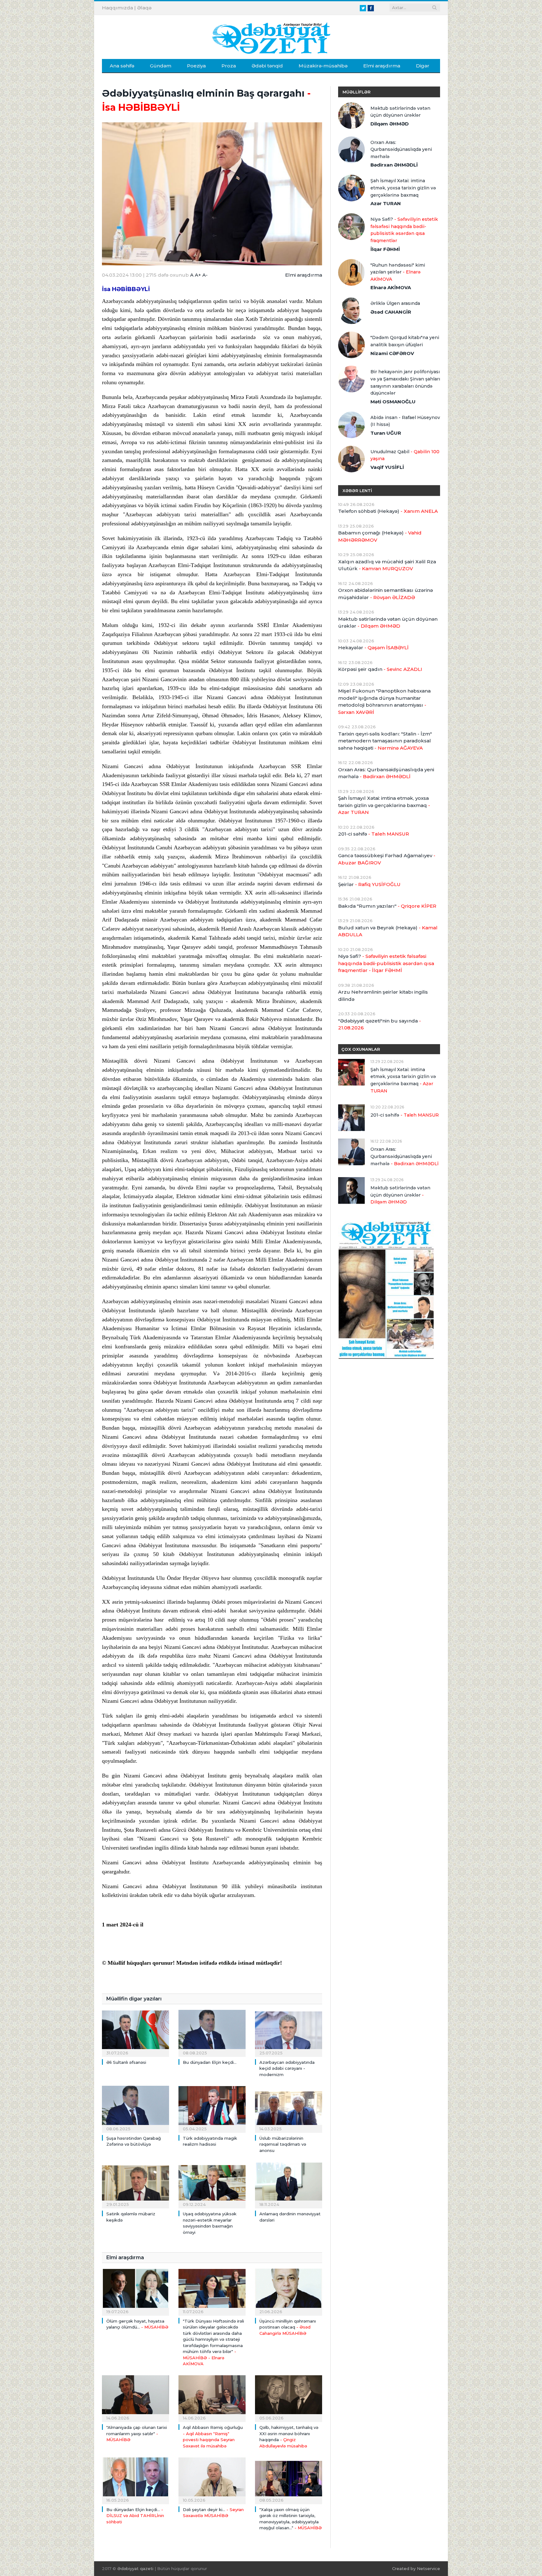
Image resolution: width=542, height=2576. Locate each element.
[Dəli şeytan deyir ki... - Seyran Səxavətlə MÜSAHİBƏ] (212, 2480)
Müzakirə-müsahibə (323, 66)
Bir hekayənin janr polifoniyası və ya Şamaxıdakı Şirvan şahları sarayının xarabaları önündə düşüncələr (405, 382)
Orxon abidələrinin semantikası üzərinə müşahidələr (385, 594)
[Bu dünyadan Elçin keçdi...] (212, 2032)
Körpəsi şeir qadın (380, 669)
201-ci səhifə (374, 834)
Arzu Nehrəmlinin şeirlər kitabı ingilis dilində (383, 996)
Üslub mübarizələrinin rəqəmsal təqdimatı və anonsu (283, 2144)
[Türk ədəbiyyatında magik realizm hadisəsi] (212, 2108)
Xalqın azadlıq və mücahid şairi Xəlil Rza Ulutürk (387, 565)
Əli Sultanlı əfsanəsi (126, 2062)
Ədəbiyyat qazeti (135, 2568)
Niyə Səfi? (404, 230)
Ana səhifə (122, 66)
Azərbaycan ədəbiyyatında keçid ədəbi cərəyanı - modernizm (287, 2068)
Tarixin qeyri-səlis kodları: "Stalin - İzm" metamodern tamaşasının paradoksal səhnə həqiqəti (385, 741)
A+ (198, 275)
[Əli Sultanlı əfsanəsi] (135, 2032)
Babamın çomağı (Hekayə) (380, 536)
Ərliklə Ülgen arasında (395, 303)
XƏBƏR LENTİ (357, 491)
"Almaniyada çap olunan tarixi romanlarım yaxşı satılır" (137, 2433)
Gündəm (161, 66)
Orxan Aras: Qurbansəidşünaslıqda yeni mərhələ (401, 149)
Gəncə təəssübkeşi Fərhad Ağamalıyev (387, 859)
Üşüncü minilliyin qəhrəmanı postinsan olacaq (288, 2327)
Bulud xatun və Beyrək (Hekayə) (388, 931)
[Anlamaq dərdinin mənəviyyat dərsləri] (289, 2184)
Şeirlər (369, 884)
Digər (423, 66)
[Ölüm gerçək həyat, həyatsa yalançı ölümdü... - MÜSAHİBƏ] (135, 2291)
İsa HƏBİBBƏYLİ (126, 289)
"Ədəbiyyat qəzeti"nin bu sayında (380, 1024)
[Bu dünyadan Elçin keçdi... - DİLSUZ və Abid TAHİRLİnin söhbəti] (135, 2480)
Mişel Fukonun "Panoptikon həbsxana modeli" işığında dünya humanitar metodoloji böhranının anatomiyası (384, 701)
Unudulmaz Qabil (405, 455)
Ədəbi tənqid (267, 66)
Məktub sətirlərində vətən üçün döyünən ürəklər (400, 112)
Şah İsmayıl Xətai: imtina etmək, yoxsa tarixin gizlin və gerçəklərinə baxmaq (403, 188)
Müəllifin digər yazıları (134, 1999)
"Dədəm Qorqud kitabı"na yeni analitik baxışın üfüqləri (405, 341)
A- (205, 275)
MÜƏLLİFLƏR (356, 92)
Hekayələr (373, 648)
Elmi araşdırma (382, 66)
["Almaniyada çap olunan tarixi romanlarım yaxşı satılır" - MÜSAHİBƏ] (135, 2398)
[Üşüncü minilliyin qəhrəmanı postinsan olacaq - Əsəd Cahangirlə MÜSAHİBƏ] (289, 2291)
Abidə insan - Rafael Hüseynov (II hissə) (405, 421)
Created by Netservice (416, 2568)
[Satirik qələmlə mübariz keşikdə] (135, 2184)
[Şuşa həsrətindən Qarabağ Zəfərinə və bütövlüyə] (135, 2108)
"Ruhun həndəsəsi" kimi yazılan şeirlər (398, 272)
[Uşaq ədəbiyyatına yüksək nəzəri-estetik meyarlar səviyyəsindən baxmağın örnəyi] (212, 2184)
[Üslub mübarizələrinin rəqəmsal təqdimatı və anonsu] (289, 2108)
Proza (229, 66)
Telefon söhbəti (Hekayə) (388, 511)
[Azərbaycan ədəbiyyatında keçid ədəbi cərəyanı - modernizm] (289, 2032)
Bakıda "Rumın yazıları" (387, 906)
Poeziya (196, 66)
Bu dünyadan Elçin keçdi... (210, 2062)
